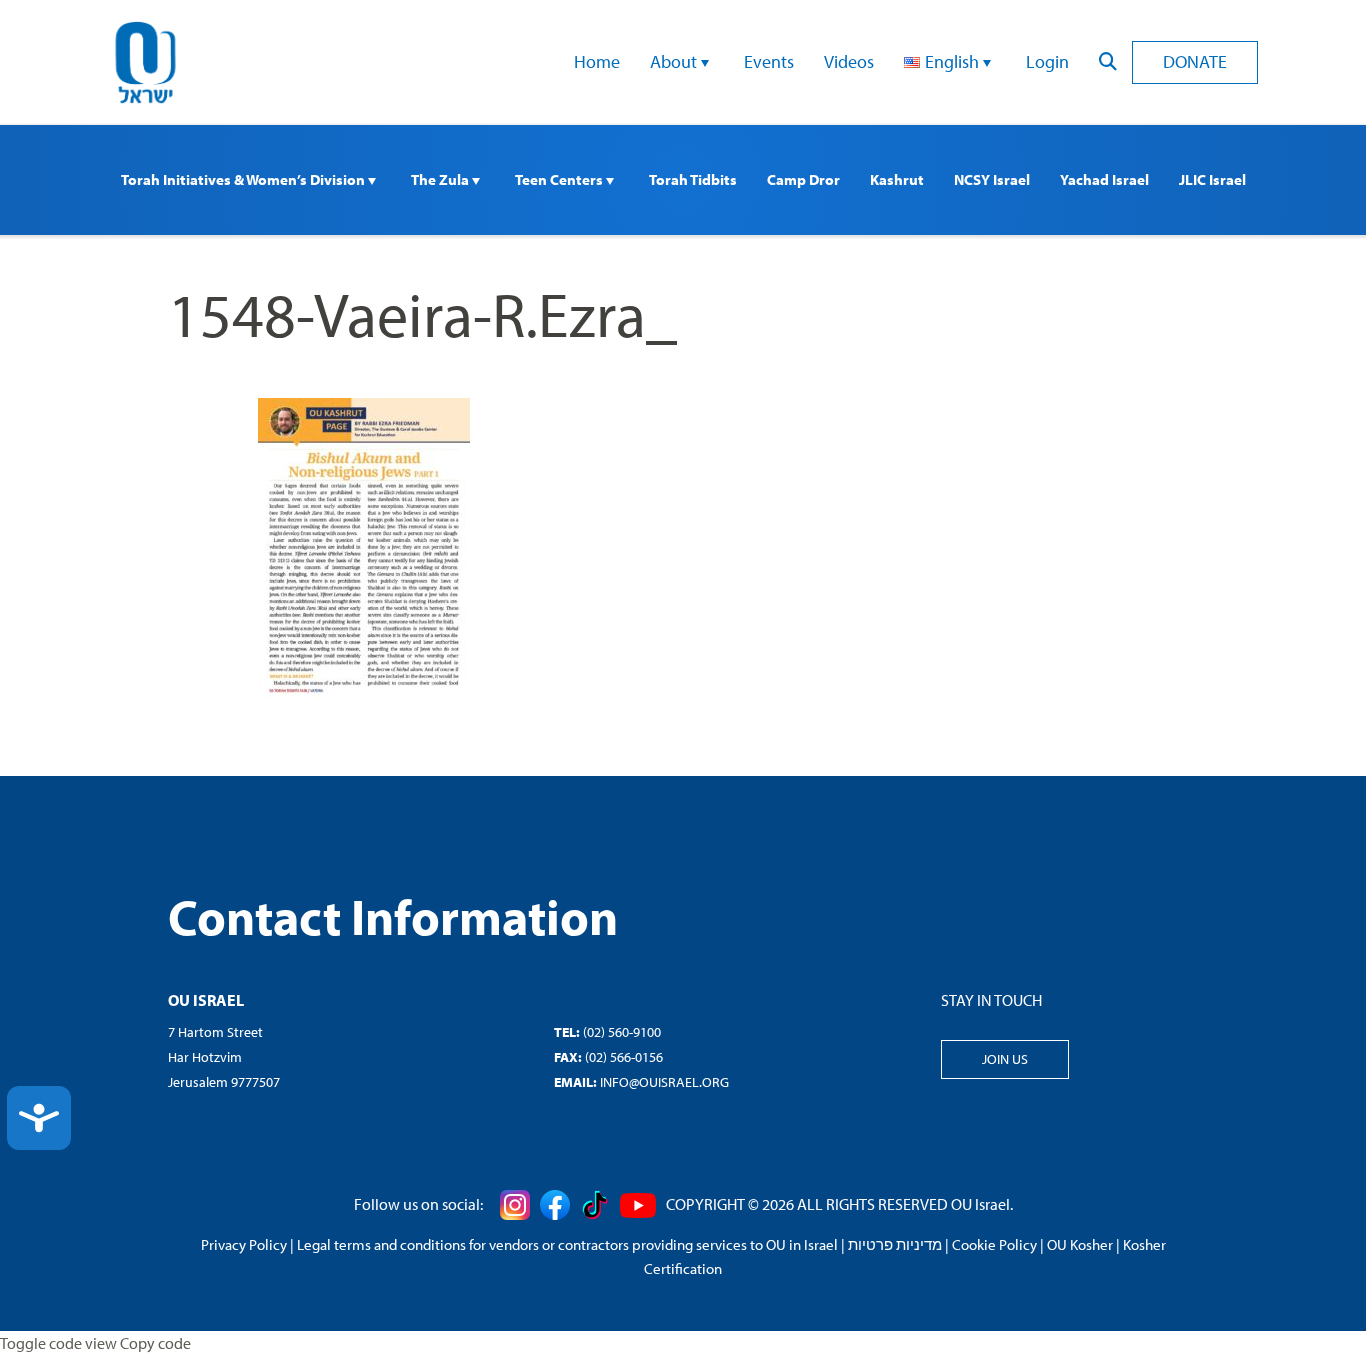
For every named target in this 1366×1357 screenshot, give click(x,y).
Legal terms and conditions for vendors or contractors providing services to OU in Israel (567, 1244)
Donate (1195, 61)
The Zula (441, 179)
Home (597, 61)
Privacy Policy (244, 1244)
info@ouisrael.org (664, 1082)
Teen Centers (560, 179)
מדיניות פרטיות (895, 1244)
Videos (849, 61)
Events (769, 61)
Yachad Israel (1104, 179)
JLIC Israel (1212, 179)
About (675, 61)
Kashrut (897, 179)
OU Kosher (1080, 1244)
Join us (1005, 1059)
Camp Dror (803, 179)
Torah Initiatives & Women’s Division (244, 179)
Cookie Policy (994, 1244)
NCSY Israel (992, 179)
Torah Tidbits (693, 179)
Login (1047, 61)
